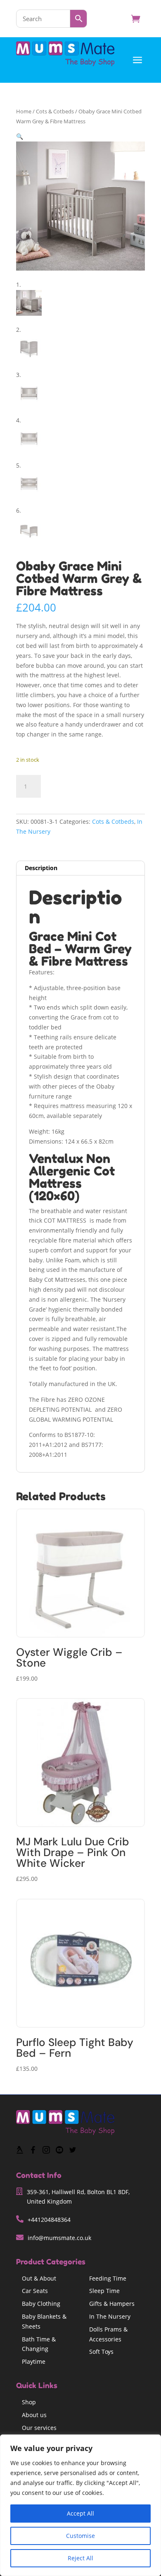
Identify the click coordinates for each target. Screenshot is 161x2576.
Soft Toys (101, 2352)
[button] (20, 136)
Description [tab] (41, 868)
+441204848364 (49, 2220)
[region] (80, 2505)
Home (24, 111)
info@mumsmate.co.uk (59, 2238)
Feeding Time (108, 2278)
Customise (80, 2536)
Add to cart (79, 785)
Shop (29, 2402)
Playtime (34, 2361)
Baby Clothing (41, 2304)
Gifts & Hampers (112, 2304)
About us (34, 2415)
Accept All (80, 2513)
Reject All (80, 2558)
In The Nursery (110, 2316)
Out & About (39, 2278)
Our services (39, 2428)
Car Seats (35, 2291)
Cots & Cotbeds (55, 111)
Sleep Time (104, 2291)
